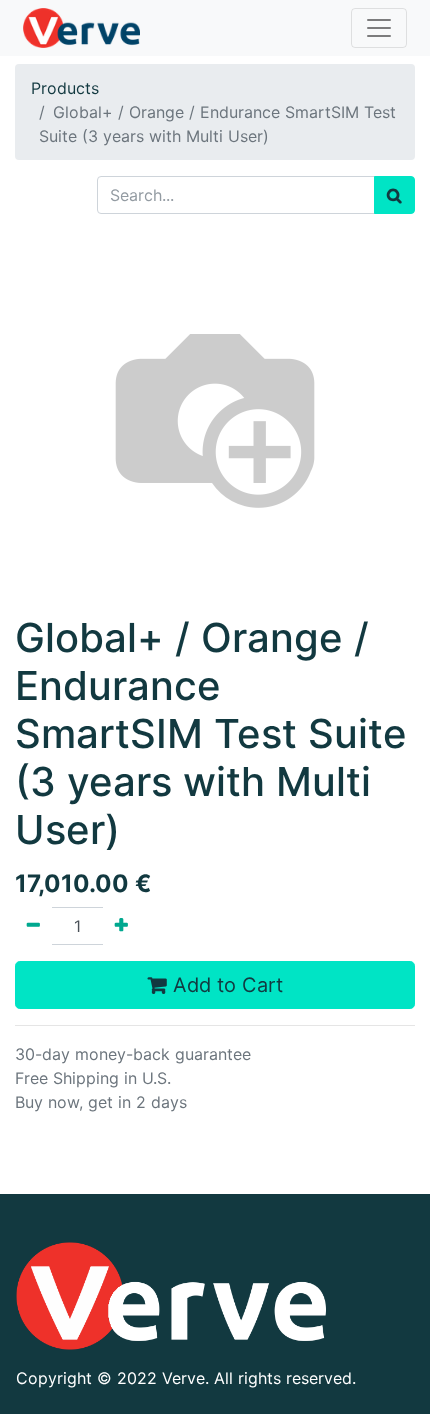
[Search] (394, 195)
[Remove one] (33, 926)
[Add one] (121, 926)
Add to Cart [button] (225, 985)
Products (65, 88)
